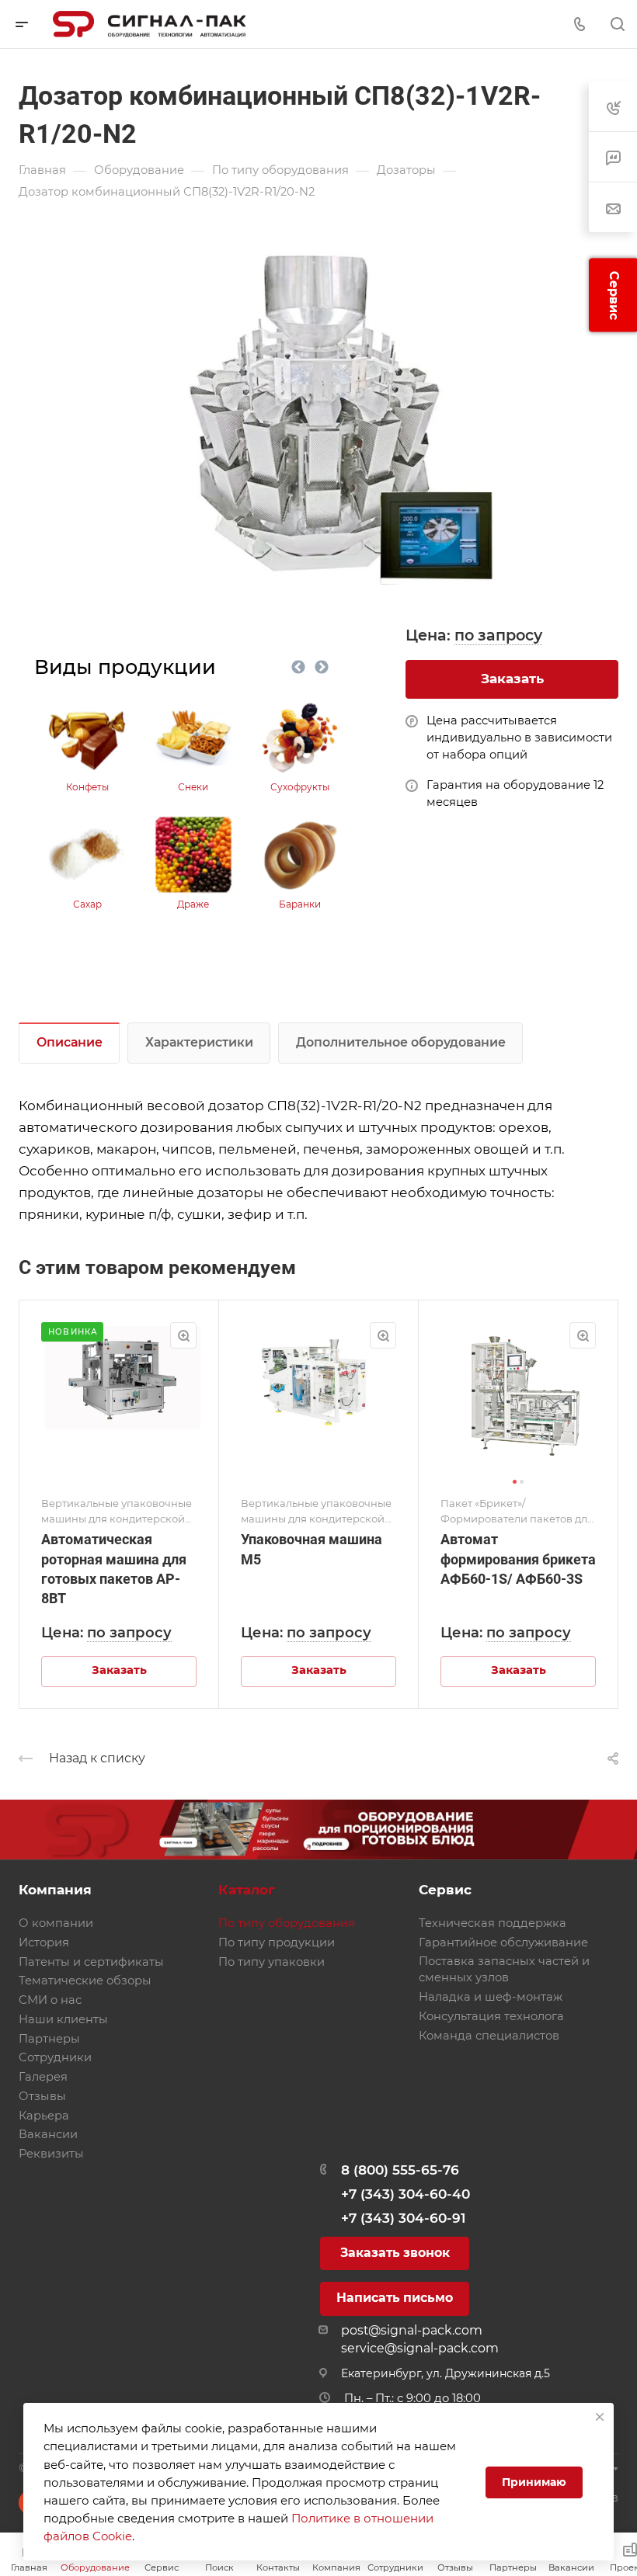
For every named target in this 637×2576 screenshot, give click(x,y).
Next (322, 668)
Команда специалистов (489, 2036)
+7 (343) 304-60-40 (406, 2194)
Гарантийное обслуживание (503, 1942)
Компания (55, 1890)
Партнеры (49, 2039)
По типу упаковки (272, 1962)
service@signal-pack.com (420, 2348)
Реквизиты (51, 2154)
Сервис (445, 1890)
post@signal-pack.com (412, 2330)
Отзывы (42, 2096)
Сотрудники (55, 2057)
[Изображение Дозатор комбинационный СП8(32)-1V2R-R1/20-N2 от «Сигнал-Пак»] (318, 409)
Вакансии (48, 2134)
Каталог (247, 1890)
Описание (70, 1042)
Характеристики (199, 1042)
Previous (298, 668)
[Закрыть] (600, 2417)
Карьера (44, 2116)
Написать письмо (395, 2298)
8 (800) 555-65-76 (400, 2170)
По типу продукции (277, 1942)
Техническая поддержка (493, 1923)
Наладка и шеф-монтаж (491, 1997)
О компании (56, 1923)
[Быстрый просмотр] (183, 1335)
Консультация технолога (491, 2016)
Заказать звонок (395, 2253)
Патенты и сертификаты (91, 1962)
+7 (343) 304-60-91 (403, 2218)
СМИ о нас (50, 2000)
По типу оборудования (287, 1923)
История (44, 1942)
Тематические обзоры (85, 1981)
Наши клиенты (63, 2019)
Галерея (43, 2077)
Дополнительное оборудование (401, 1042)
